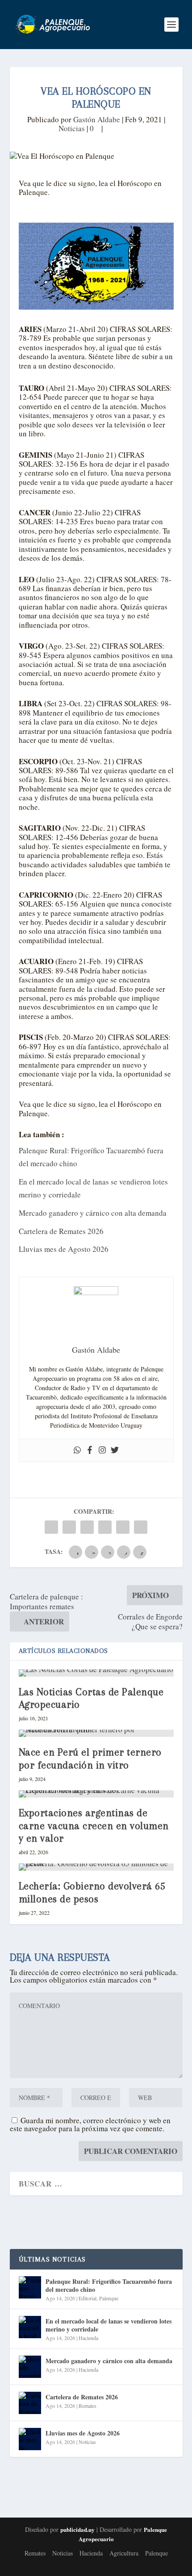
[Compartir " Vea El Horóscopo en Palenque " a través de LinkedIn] (105, 1527)
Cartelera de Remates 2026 (61, 1231)
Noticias (72, 128)
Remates (88, 2406)
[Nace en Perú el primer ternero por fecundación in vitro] (96, 1733)
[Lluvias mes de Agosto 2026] (30, 2439)
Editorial (88, 2298)
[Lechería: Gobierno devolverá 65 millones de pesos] (96, 1867)
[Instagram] (102, 1450)
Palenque (109, 2298)
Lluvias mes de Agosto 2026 (64, 1249)
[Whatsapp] (77, 1450)
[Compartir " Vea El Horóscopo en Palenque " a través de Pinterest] (87, 1527)
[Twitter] (115, 1450)
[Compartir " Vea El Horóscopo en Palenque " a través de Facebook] (51, 1527)
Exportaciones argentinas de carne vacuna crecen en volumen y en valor (94, 1826)
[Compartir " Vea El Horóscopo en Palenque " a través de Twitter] (69, 1527)
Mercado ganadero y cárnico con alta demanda (93, 1213)
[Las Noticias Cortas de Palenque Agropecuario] (96, 1673)
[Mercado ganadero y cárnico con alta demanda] (30, 2367)
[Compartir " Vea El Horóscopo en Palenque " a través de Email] (123, 1527)
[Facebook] (90, 1450)
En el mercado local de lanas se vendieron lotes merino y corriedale (109, 2325)
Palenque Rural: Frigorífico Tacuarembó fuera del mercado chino (109, 2285)
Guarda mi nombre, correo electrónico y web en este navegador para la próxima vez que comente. (90, 2124)
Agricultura (124, 2553)
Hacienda (88, 2338)
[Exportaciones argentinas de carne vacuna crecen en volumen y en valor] (96, 1794)
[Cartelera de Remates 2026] (30, 2403)
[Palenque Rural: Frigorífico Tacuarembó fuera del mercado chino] (30, 2287)
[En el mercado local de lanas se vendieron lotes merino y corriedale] (30, 2327)
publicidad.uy (77, 2529)
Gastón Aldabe (97, 119)
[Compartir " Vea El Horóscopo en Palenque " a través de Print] (141, 1527)
